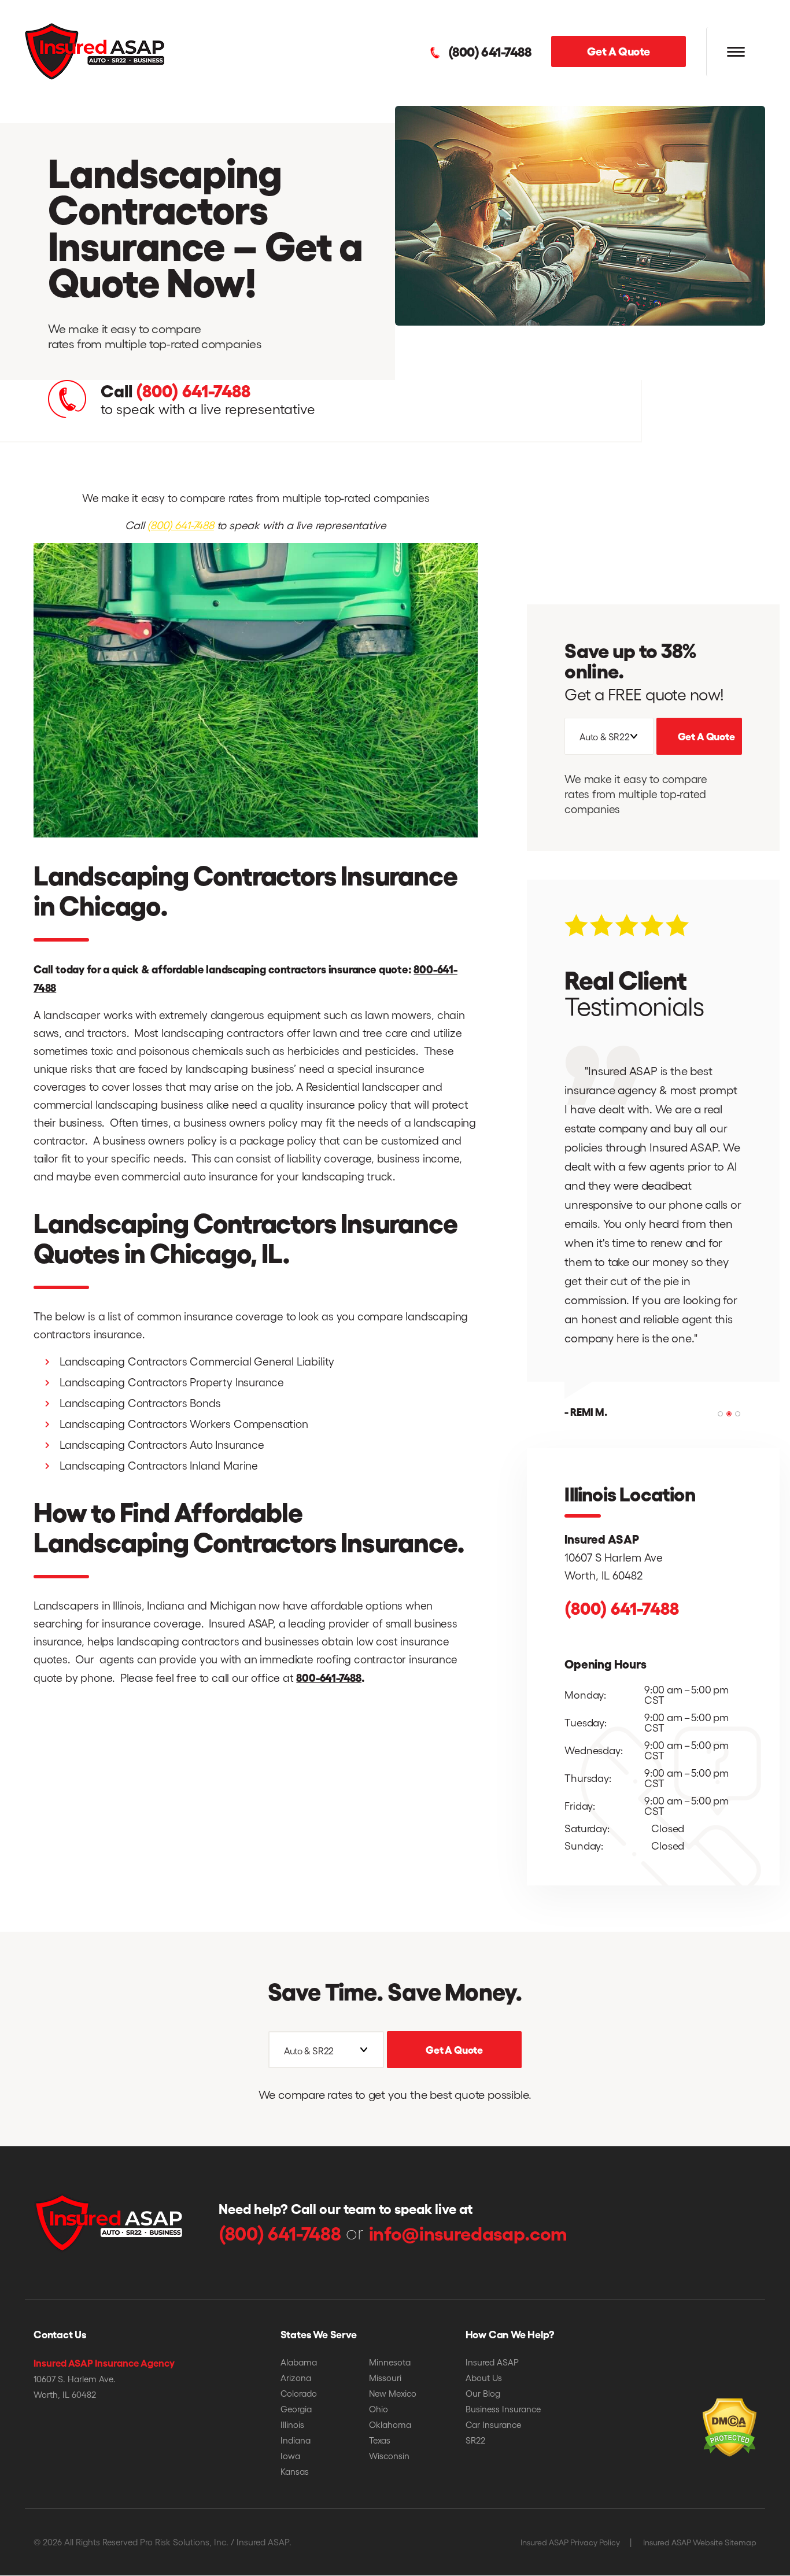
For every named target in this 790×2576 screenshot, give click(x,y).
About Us (484, 2378)
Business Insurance (503, 2409)
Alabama (299, 2362)
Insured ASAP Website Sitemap (700, 2542)
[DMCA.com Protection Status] (704, 2410)
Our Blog (483, 2393)
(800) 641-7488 (490, 51)
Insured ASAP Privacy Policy (570, 2542)
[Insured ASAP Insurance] (95, 50)
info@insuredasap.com (468, 2232)
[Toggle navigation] (736, 52)
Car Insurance (493, 2424)
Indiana (296, 2440)
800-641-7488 (329, 1677)
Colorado (299, 2393)
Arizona (296, 2378)
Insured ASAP (492, 2362)
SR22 (475, 2440)
